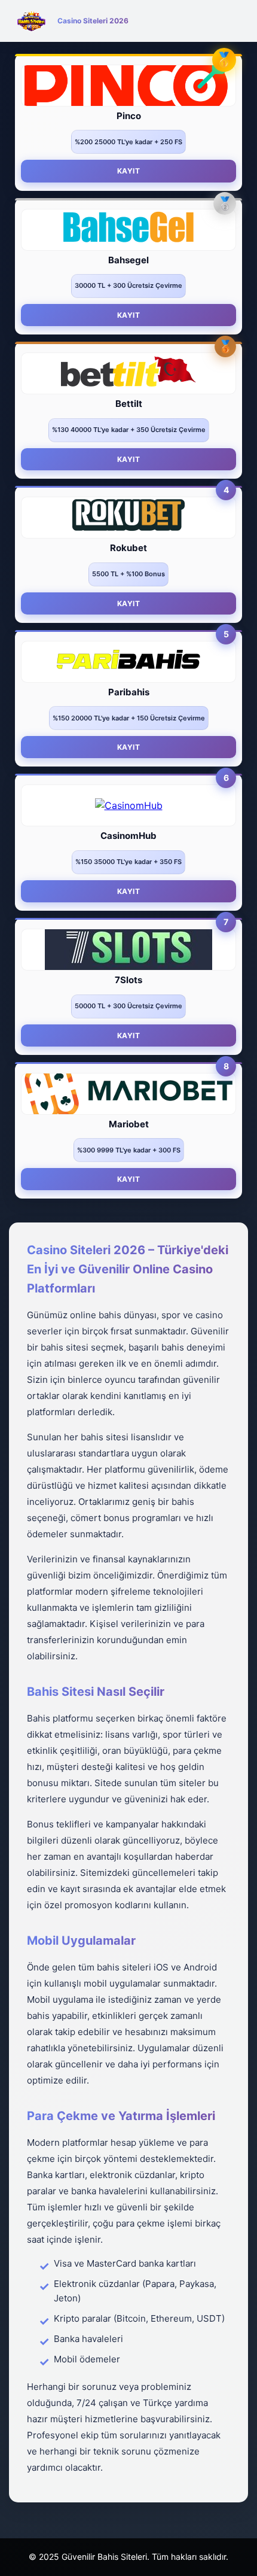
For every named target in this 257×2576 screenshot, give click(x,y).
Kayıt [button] (129, 171)
